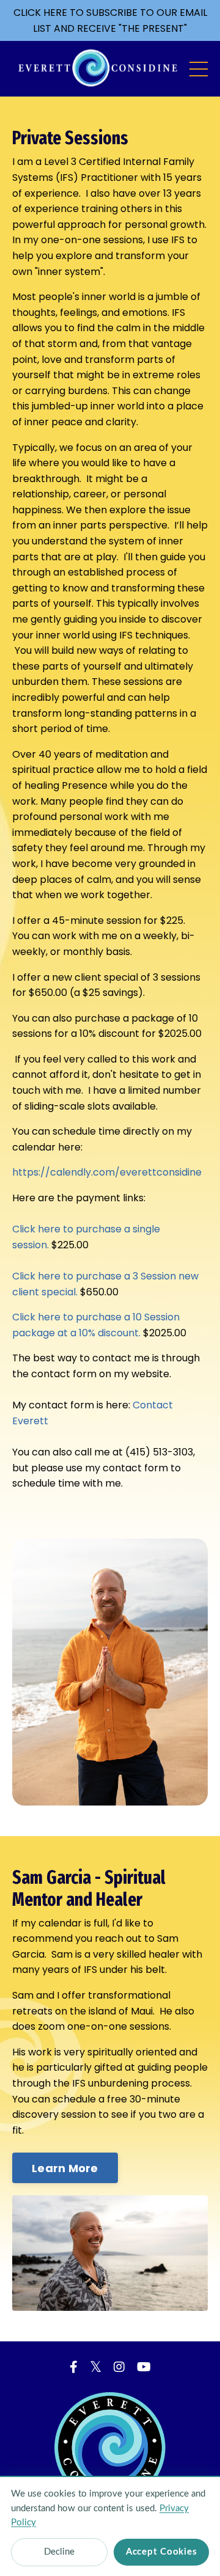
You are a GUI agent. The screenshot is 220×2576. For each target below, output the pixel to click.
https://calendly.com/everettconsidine (107, 1172)
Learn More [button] (65, 2168)
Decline (59, 2552)
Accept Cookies (162, 2552)
